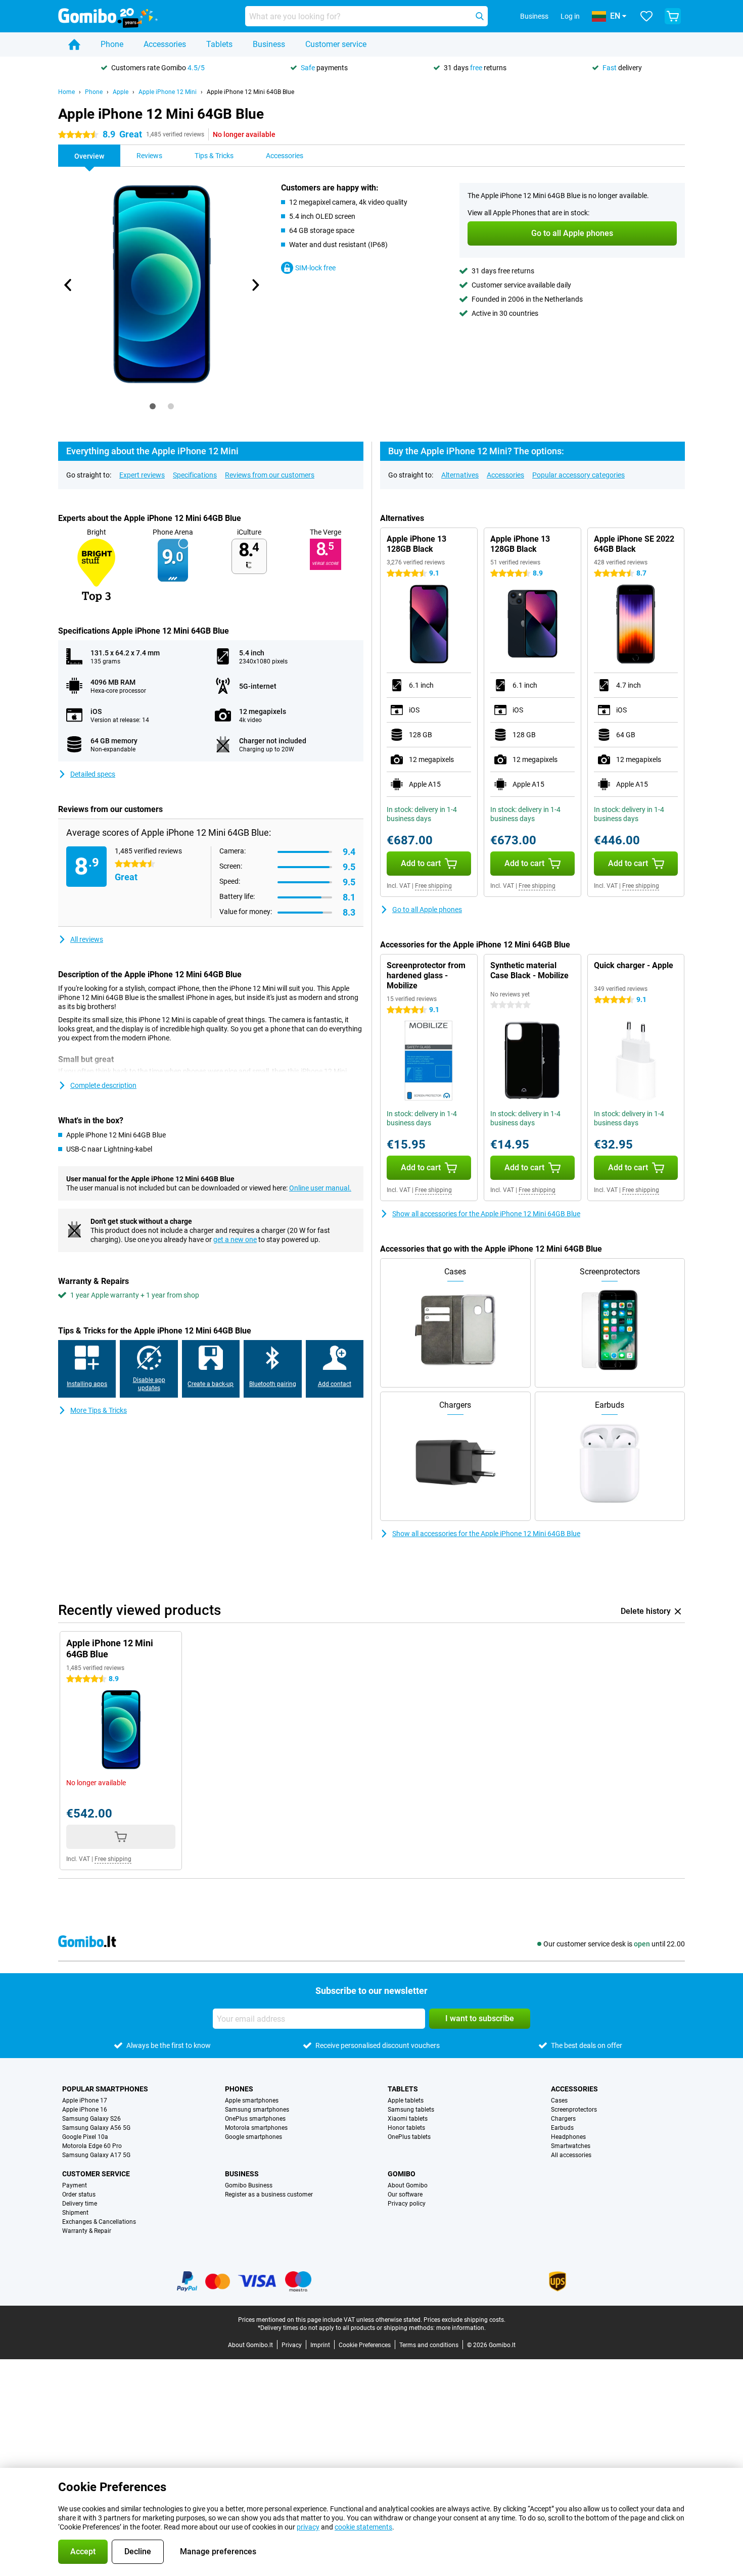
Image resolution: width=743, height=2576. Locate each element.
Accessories (165, 44)
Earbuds (562, 2128)
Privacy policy (407, 2204)
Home (66, 92)
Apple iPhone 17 (85, 2101)
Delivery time (80, 2204)
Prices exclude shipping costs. (465, 2320)
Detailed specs (93, 774)
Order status (79, 2195)
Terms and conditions (429, 2345)
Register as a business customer (269, 2195)
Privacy (292, 2345)
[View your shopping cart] (673, 16)
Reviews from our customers (270, 475)
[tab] (153, 406)
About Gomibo (408, 2185)
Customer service (336, 44)
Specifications (195, 475)
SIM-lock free (315, 268)
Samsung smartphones (257, 2110)
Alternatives (460, 475)
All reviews (87, 939)
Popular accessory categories (578, 475)
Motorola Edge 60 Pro (92, 2146)
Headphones (568, 2137)
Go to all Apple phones (427, 910)
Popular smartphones (105, 2089)
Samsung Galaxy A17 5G (96, 2155)
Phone (112, 44)
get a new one (235, 1239)
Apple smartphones (252, 2101)
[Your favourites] (646, 16)
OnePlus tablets (409, 2137)
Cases (559, 2101)
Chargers (563, 2119)
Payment (75, 2185)
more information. (461, 2328)
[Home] (74, 44)
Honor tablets (406, 2128)
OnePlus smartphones (255, 2119)
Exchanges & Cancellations (99, 2222)
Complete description (103, 1085)
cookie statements (363, 2527)
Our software (405, 2195)
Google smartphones (253, 2137)
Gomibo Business (249, 2185)
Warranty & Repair (87, 2231)
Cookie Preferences (365, 2345)
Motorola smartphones (256, 2128)
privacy (308, 2527)
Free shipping (433, 886)
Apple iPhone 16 (85, 2110)
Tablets (219, 44)
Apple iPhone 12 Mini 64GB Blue (250, 92)
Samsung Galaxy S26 (91, 2119)
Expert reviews (142, 475)
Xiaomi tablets (408, 2119)
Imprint (320, 2345)
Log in (570, 16)
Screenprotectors (574, 2110)
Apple (121, 92)
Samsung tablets (411, 2110)
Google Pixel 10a (85, 2137)
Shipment (75, 2213)
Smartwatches (571, 2146)
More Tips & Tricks (99, 1410)
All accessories (571, 2155)
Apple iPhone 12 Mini (168, 92)
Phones (239, 2089)
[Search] (480, 16)
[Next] (255, 285)
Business (269, 44)
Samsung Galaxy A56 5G (96, 2128)
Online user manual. (320, 1188)
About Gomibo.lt (250, 2345)
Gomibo (402, 2174)
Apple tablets (406, 2101)
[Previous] (68, 285)
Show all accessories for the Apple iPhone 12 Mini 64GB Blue (486, 1214)
